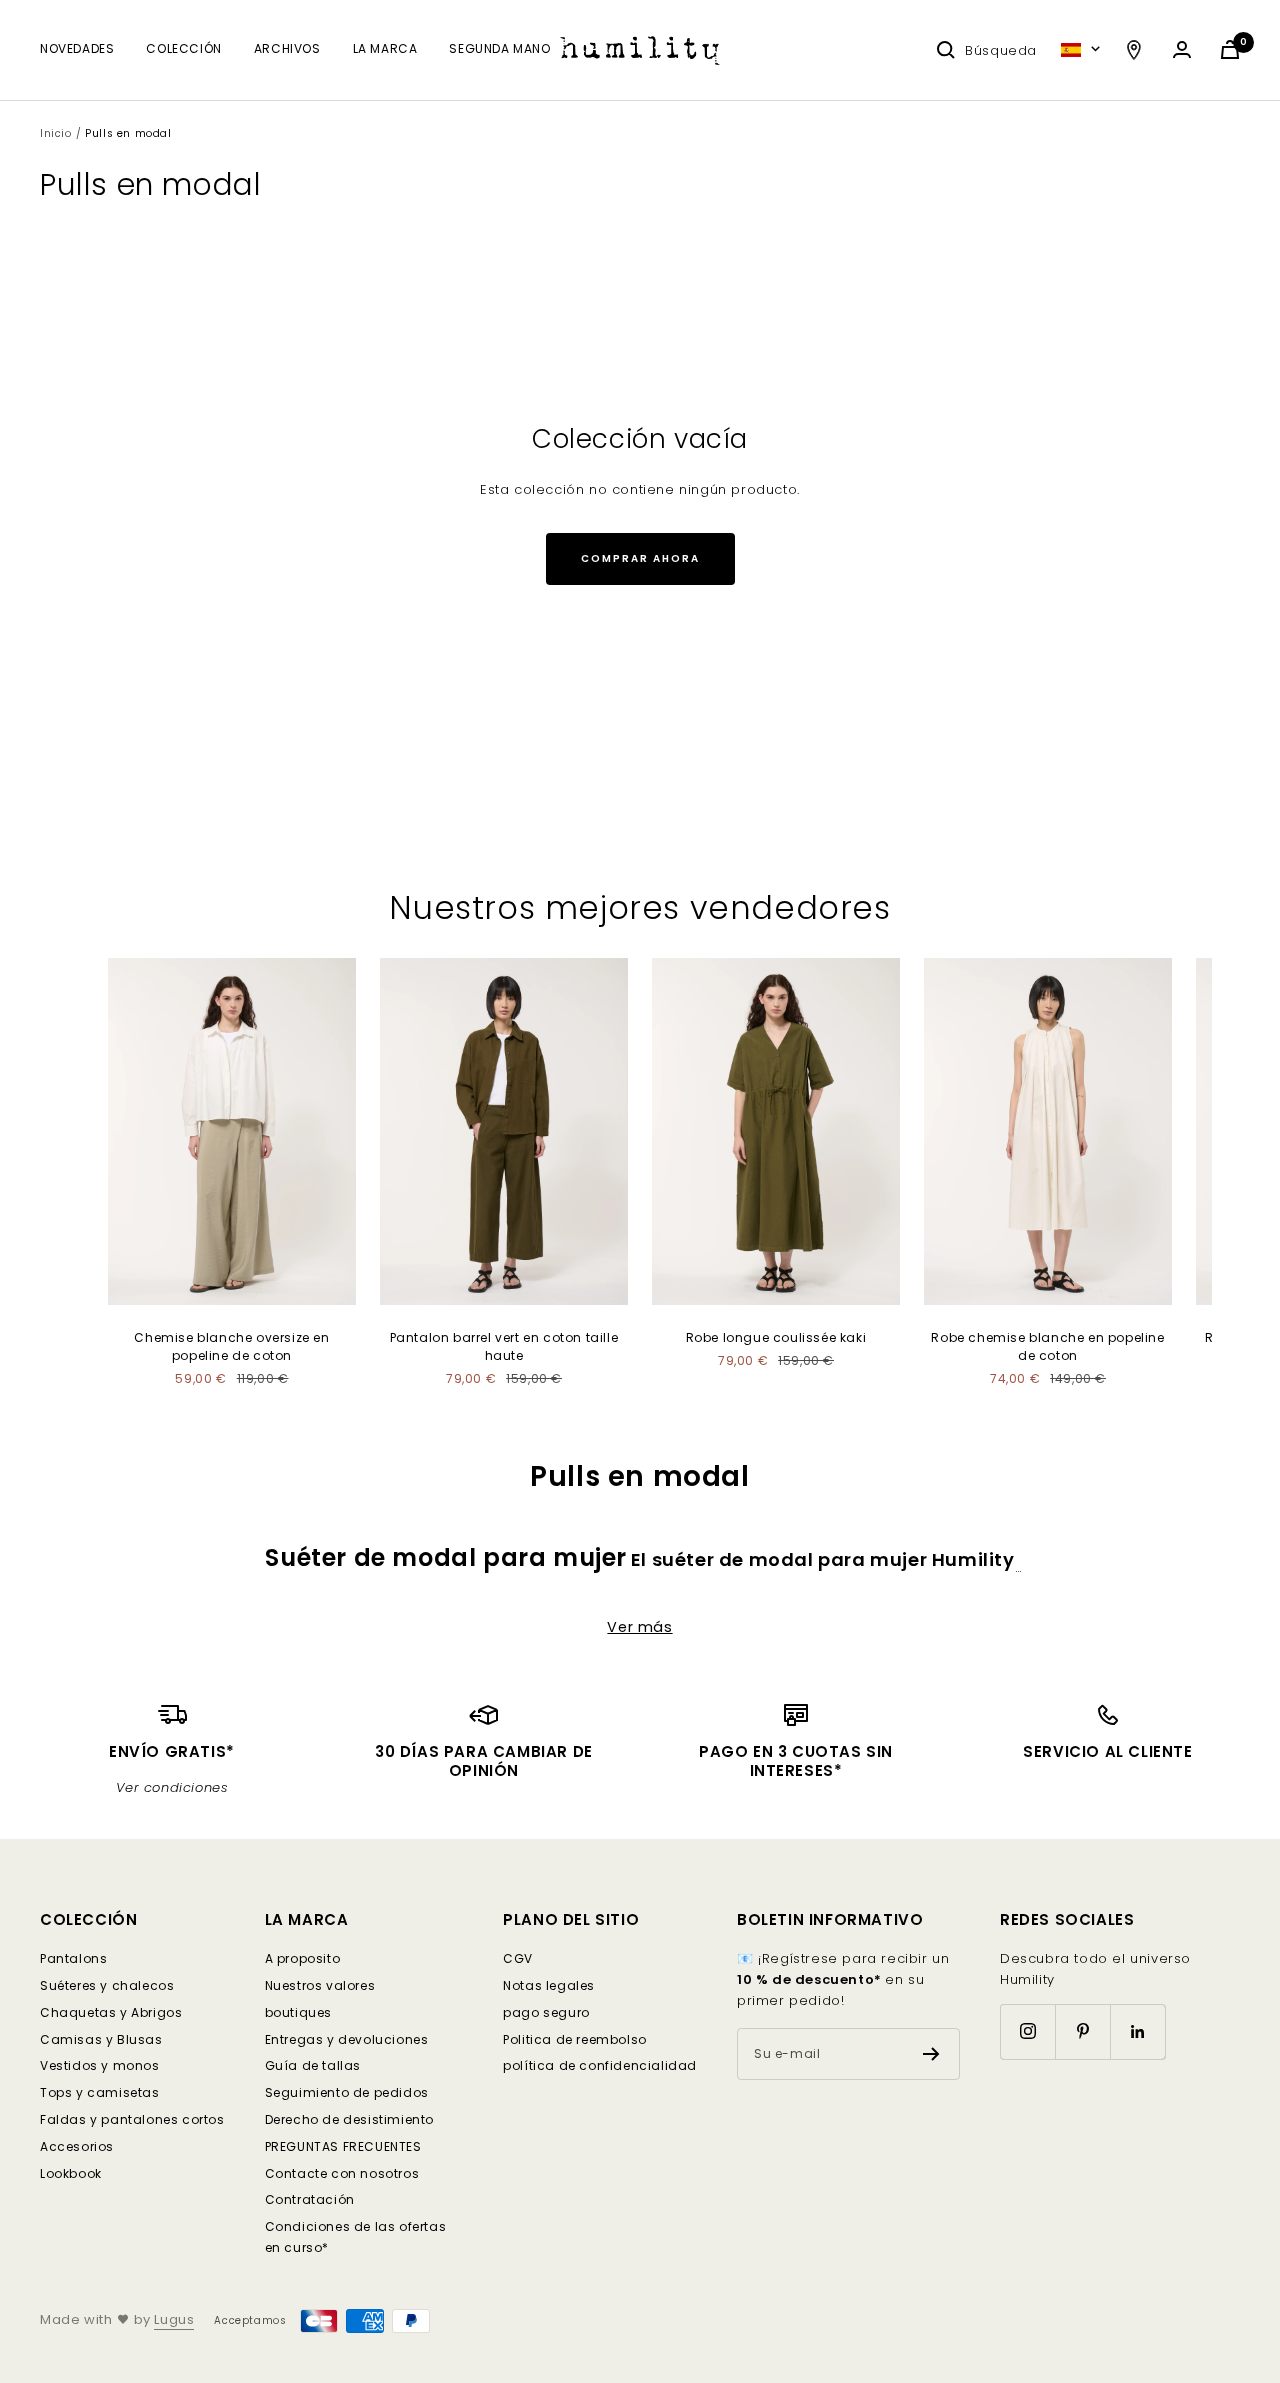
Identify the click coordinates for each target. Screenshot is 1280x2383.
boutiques (298, 2012)
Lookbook (71, 2173)
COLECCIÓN (183, 48)
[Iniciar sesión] (1182, 49)
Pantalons (73, 1958)
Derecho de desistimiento (349, 2119)
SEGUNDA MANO (499, 48)
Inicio (56, 133)
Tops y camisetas (100, 2092)
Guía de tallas (313, 2065)
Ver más (639, 1627)
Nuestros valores (320, 1985)
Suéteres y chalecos (107, 1985)
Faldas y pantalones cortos (132, 2119)
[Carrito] (1230, 49)
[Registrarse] (931, 2054)
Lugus (174, 2319)
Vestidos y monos (100, 2065)
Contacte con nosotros (342, 2173)
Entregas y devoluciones (347, 2039)
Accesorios (77, 2146)
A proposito (303, 1958)
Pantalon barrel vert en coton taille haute (504, 1346)
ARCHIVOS (287, 48)
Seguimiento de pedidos (347, 2092)
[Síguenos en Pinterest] (1082, 2031)
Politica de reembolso (575, 2039)
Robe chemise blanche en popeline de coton (1047, 1346)
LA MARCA (385, 48)
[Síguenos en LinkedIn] (1137, 2031)
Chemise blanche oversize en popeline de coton (231, 1346)
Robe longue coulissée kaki (776, 1337)
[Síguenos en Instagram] (1027, 2031)
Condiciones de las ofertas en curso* (356, 2237)
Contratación (310, 2199)
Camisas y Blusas (101, 2039)
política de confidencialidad (600, 2065)
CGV (518, 1958)
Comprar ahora (640, 558)
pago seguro (546, 2012)
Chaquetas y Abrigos (111, 2012)
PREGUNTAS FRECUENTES (343, 2146)
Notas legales (549, 1985)
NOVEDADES (77, 48)
